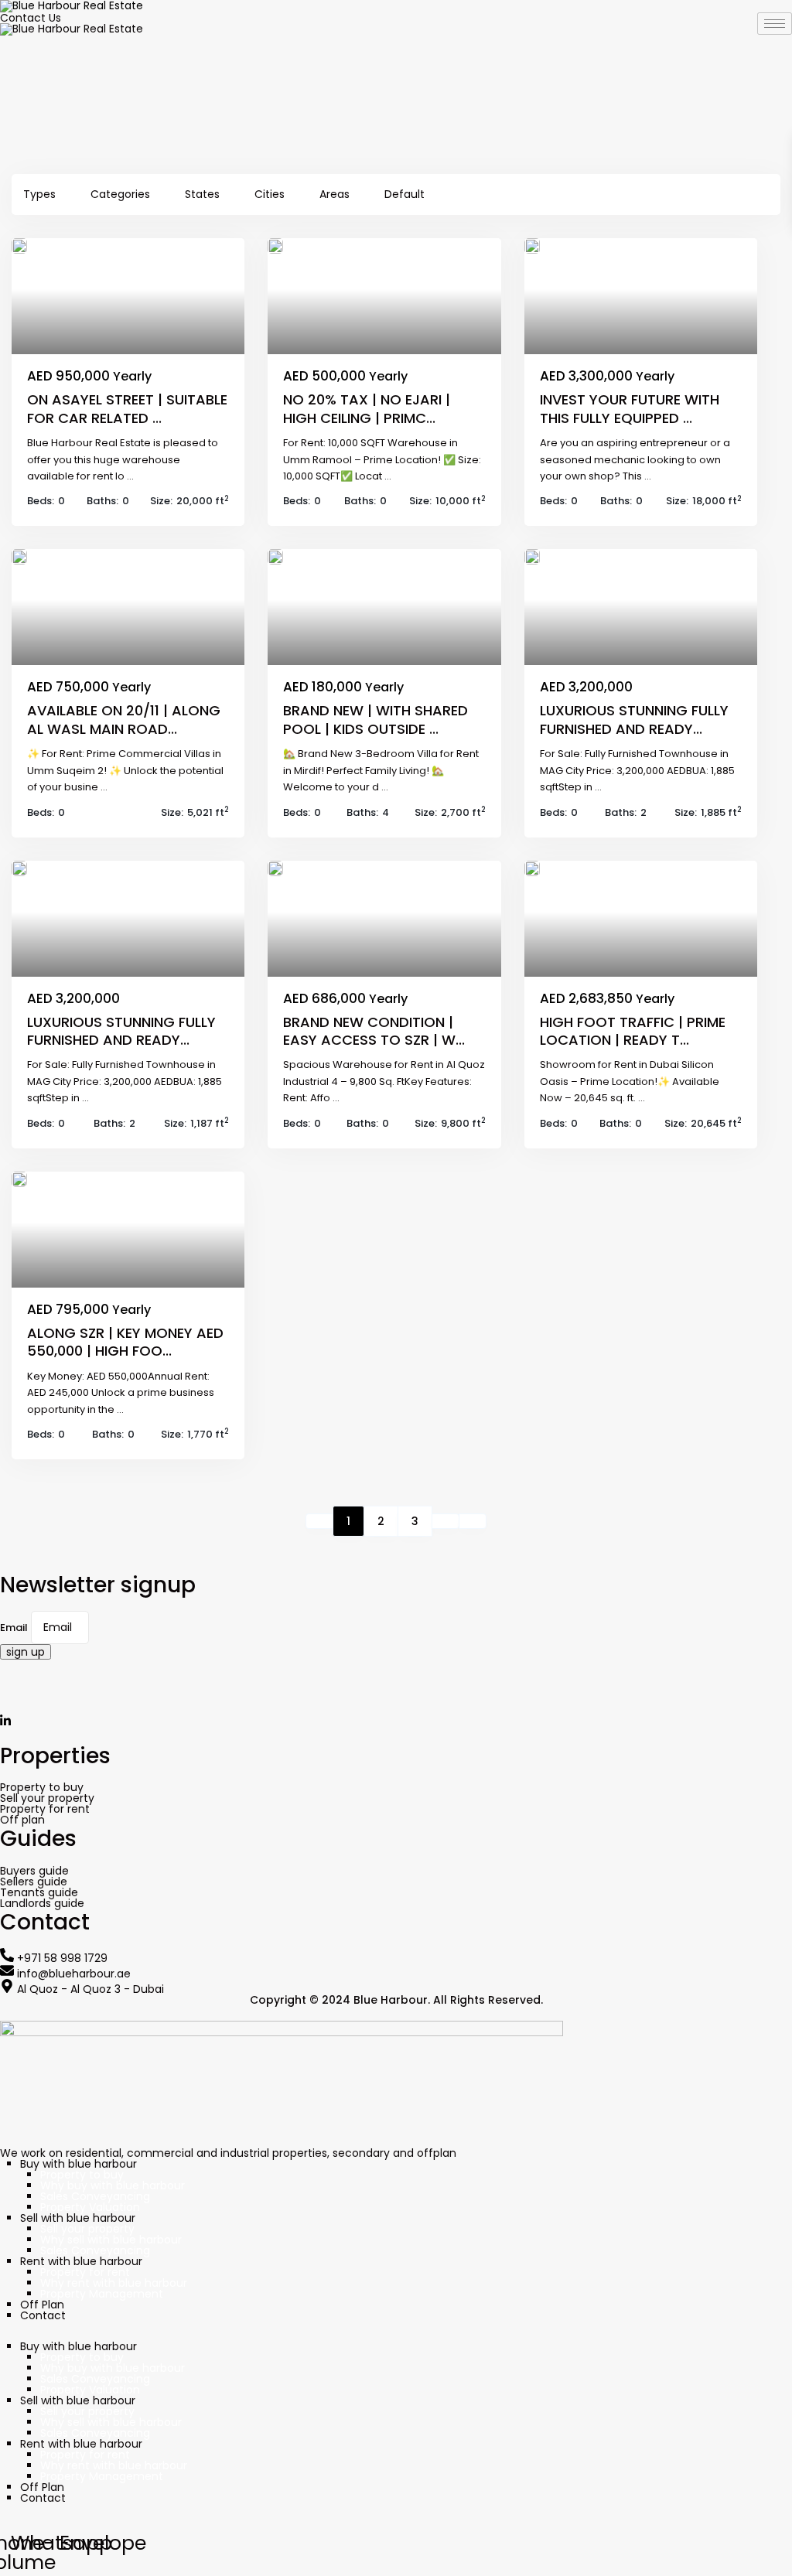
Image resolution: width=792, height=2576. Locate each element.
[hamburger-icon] (775, 24)
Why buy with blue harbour (113, 2185)
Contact (43, 2315)
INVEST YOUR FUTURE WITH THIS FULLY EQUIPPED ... (630, 408)
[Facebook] (396, 1693)
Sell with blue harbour (78, 2218)
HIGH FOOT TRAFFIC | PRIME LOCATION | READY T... (633, 1031)
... (130, 476)
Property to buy (82, 2175)
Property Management (102, 2294)
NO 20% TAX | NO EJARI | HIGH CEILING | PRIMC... (367, 408)
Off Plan (42, 2305)
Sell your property (87, 2229)
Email (14, 1628)
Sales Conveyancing (95, 2196)
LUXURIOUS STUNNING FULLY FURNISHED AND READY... (634, 719)
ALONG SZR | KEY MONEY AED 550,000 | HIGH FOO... (125, 1342)
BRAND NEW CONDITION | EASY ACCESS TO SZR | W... (374, 1031)
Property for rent (85, 2272)
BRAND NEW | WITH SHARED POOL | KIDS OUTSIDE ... (376, 719)
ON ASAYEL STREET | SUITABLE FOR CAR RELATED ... (127, 408)
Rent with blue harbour (81, 2261)
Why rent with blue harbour (114, 2283)
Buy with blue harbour (79, 2164)
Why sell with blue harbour (111, 2240)
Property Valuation (90, 2207)
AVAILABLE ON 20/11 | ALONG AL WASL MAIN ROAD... (124, 719)
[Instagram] (396, 1665)
